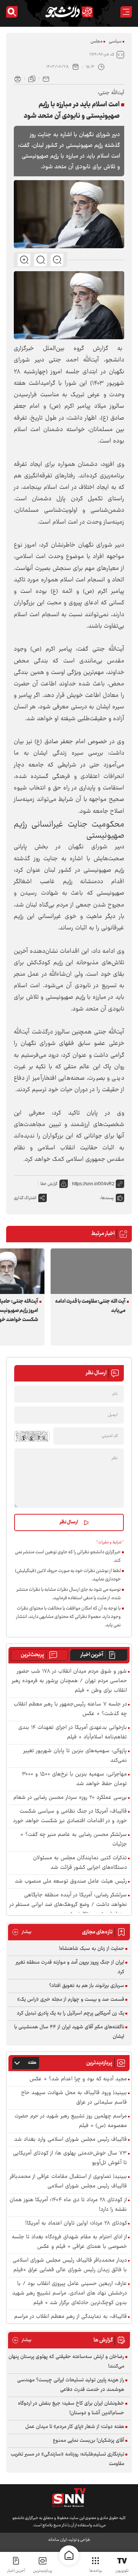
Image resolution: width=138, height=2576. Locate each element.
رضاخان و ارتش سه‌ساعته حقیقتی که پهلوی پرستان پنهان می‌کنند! (66, 2362)
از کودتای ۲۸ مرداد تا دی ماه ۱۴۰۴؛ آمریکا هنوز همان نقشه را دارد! (68, 2205)
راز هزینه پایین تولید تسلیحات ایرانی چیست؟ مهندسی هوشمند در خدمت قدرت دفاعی (71, 2385)
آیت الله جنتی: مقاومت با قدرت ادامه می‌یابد (90, 1306)
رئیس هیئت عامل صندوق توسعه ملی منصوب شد (71, 1882)
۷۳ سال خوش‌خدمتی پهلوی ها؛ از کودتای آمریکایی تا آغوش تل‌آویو (70, 2158)
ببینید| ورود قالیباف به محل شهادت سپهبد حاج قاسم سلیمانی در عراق (74, 2098)
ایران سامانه (58, 2540)
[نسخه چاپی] (18, 78)
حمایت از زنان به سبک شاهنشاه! (92, 1949)
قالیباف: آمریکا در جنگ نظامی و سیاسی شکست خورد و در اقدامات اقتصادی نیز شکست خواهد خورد (70, 1816)
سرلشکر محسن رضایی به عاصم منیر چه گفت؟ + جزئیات (74, 1840)
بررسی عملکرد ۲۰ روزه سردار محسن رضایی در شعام (70, 1798)
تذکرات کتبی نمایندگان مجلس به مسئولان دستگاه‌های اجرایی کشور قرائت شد (80, 1863)
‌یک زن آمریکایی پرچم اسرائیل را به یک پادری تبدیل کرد (71, 2013)
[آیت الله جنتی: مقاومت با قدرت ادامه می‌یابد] (91, 1271)
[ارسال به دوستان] (46, 78)
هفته (32, 2063)
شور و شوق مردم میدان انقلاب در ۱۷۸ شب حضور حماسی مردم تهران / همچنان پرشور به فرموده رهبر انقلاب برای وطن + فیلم (69, 1681)
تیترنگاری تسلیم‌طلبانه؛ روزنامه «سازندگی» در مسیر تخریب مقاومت (67, 2459)
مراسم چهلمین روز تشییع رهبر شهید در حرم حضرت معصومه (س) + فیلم (71, 2121)
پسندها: (107, 1198)
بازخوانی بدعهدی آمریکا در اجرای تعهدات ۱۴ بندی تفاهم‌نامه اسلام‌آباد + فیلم (73, 1733)
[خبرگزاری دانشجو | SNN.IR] (69, 12)
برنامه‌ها (96, 2571)
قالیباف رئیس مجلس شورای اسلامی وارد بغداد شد (71, 2140)
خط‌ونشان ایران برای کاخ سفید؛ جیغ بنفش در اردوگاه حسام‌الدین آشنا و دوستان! (71, 2408)
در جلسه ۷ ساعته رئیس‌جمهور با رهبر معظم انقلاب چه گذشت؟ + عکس (70, 1709)
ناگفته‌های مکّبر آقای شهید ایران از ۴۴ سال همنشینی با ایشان (69, 2032)
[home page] (69, 2555)
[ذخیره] (32, 78)
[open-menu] (126, 12)
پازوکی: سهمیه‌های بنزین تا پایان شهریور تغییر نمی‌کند (75, 1756)
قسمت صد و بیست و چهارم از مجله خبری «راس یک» (71, 2000)
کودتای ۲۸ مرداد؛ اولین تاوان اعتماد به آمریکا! (76, 2224)
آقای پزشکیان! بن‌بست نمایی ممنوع (89, 2441)
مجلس (96, 41)
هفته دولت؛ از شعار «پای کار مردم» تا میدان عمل (75, 2427)
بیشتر (22, 1932)
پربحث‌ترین (32, 1655)
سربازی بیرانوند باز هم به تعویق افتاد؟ (87, 1986)
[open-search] (12, 12)
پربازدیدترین (43, 2571)
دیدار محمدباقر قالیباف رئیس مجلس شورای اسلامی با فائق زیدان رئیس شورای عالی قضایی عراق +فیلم (70, 2265)
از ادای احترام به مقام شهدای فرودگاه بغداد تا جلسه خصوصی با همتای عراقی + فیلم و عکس (69, 2242)
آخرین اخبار (92, 1655)
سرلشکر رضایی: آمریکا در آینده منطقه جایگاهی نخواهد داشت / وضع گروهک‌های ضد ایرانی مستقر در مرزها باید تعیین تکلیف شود (68, 1905)
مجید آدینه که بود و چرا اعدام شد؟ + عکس (78, 2079)
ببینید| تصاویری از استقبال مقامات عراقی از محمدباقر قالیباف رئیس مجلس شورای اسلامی (68, 2182)
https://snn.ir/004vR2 (93, 1184)
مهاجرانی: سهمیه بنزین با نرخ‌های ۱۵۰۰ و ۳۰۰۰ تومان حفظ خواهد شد (74, 1779)
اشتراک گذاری (25, 1198)
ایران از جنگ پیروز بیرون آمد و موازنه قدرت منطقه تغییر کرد (70, 1967)
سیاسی (115, 41)
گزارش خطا (49, 1184)
